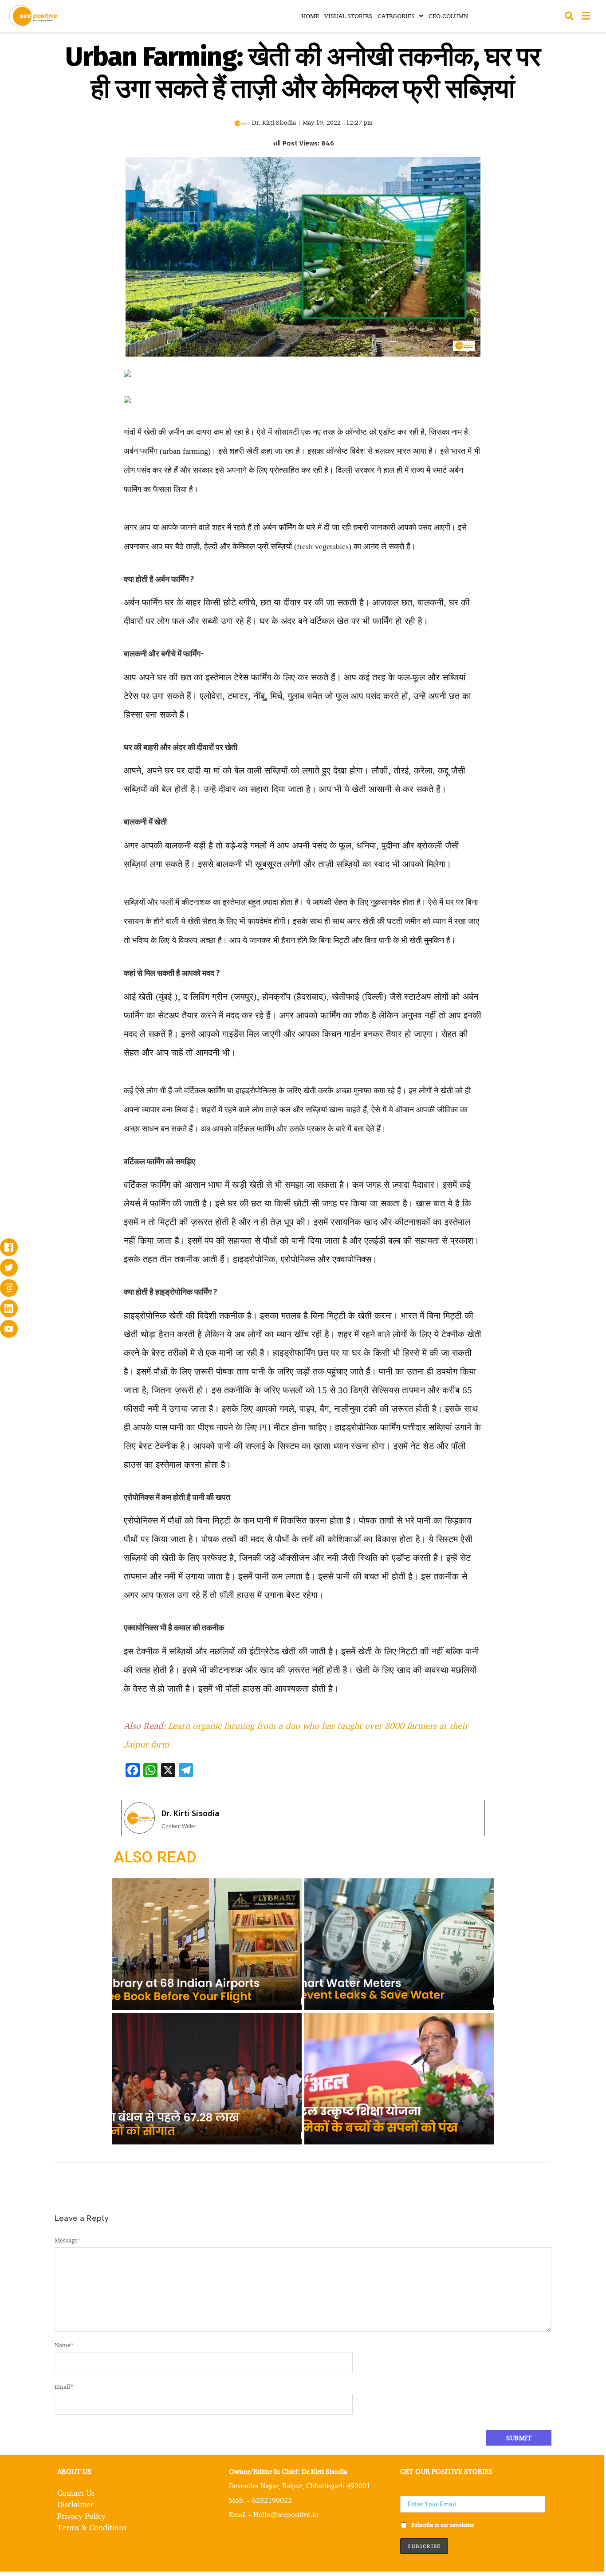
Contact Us (76, 2493)
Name (64, 2345)
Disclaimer (75, 2504)
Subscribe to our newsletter (442, 2525)
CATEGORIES (396, 16)
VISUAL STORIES (348, 16)
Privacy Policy (81, 2516)
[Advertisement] (64, 507)
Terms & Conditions (92, 2527)
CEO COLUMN (448, 16)
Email (64, 2386)
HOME (310, 16)
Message (68, 2240)
